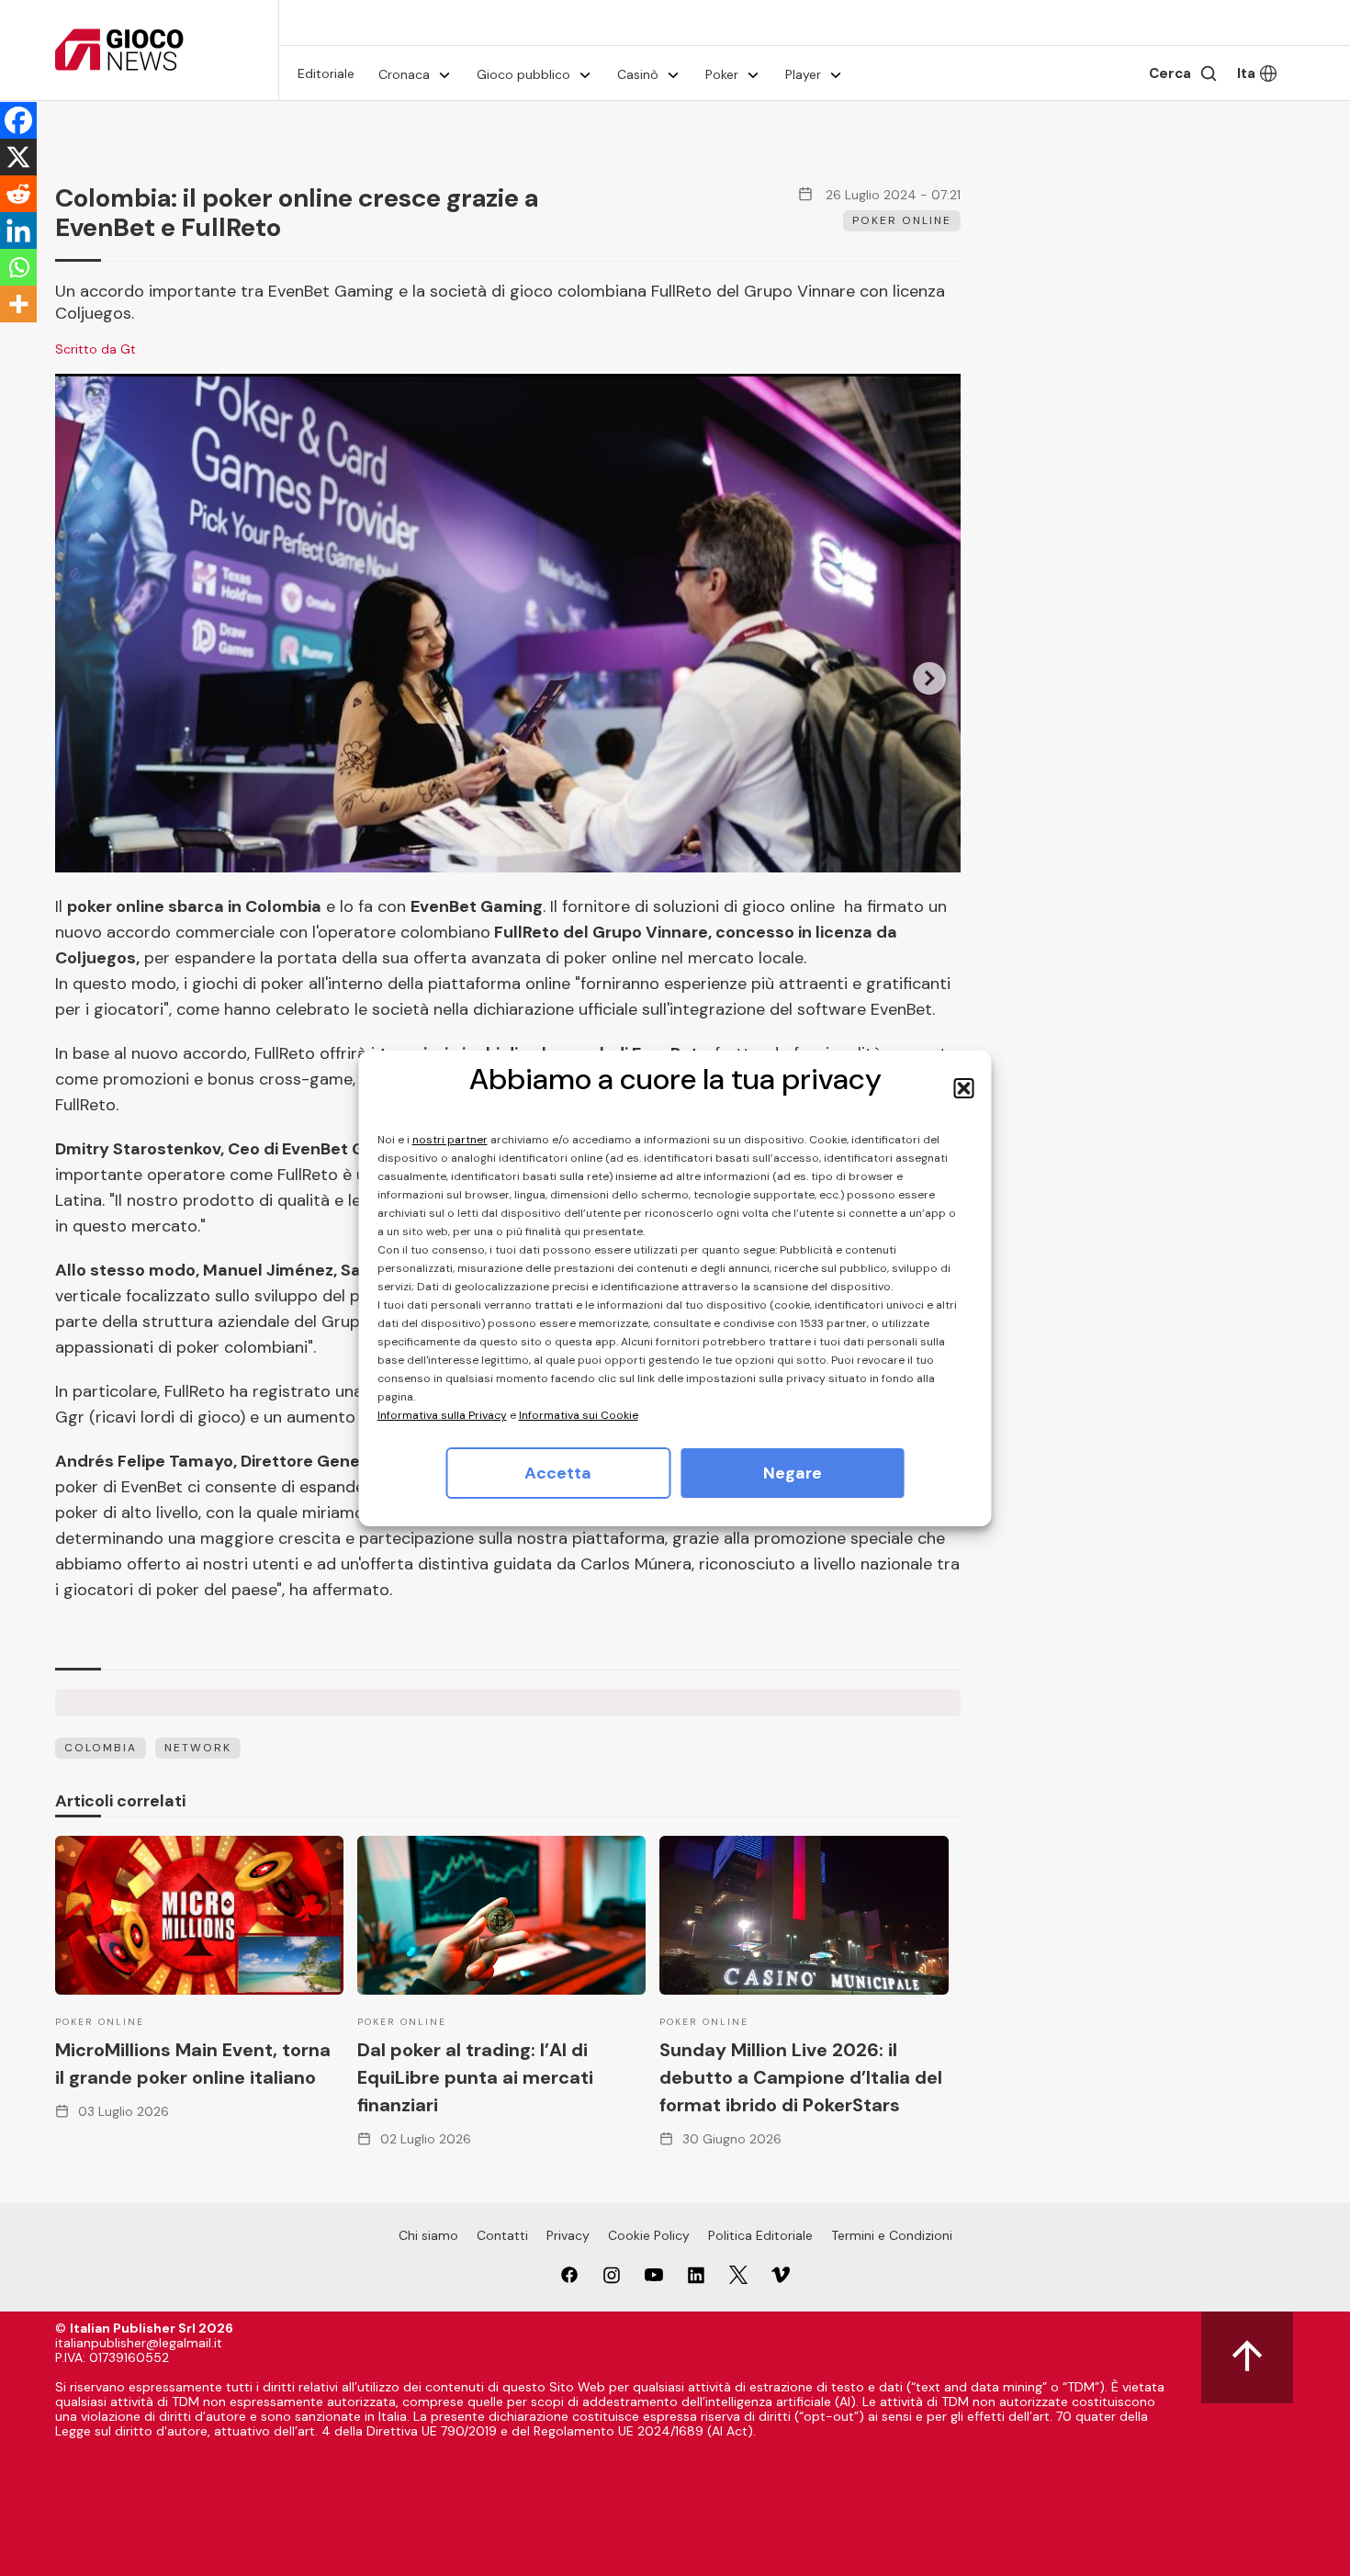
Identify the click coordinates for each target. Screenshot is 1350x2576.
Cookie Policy (649, 2235)
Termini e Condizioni (892, 2235)
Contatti (502, 2235)
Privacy (568, 2235)
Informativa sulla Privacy (442, 1415)
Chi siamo (428, 2235)
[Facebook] (18, 120)
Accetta (558, 1473)
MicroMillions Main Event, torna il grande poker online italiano (193, 2064)
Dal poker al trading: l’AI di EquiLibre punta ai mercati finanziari (475, 2077)
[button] (964, 1088)
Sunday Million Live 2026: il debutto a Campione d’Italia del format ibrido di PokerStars (801, 2077)
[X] (18, 157)
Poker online (902, 220)
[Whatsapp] (18, 267)
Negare (793, 1473)
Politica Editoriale (760, 2235)
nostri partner (450, 1140)
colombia (101, 1748)
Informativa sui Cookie (579, 1415)
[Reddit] (18, 194)
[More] (18, 304)
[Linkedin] (18, 231)
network (198, 1748)
